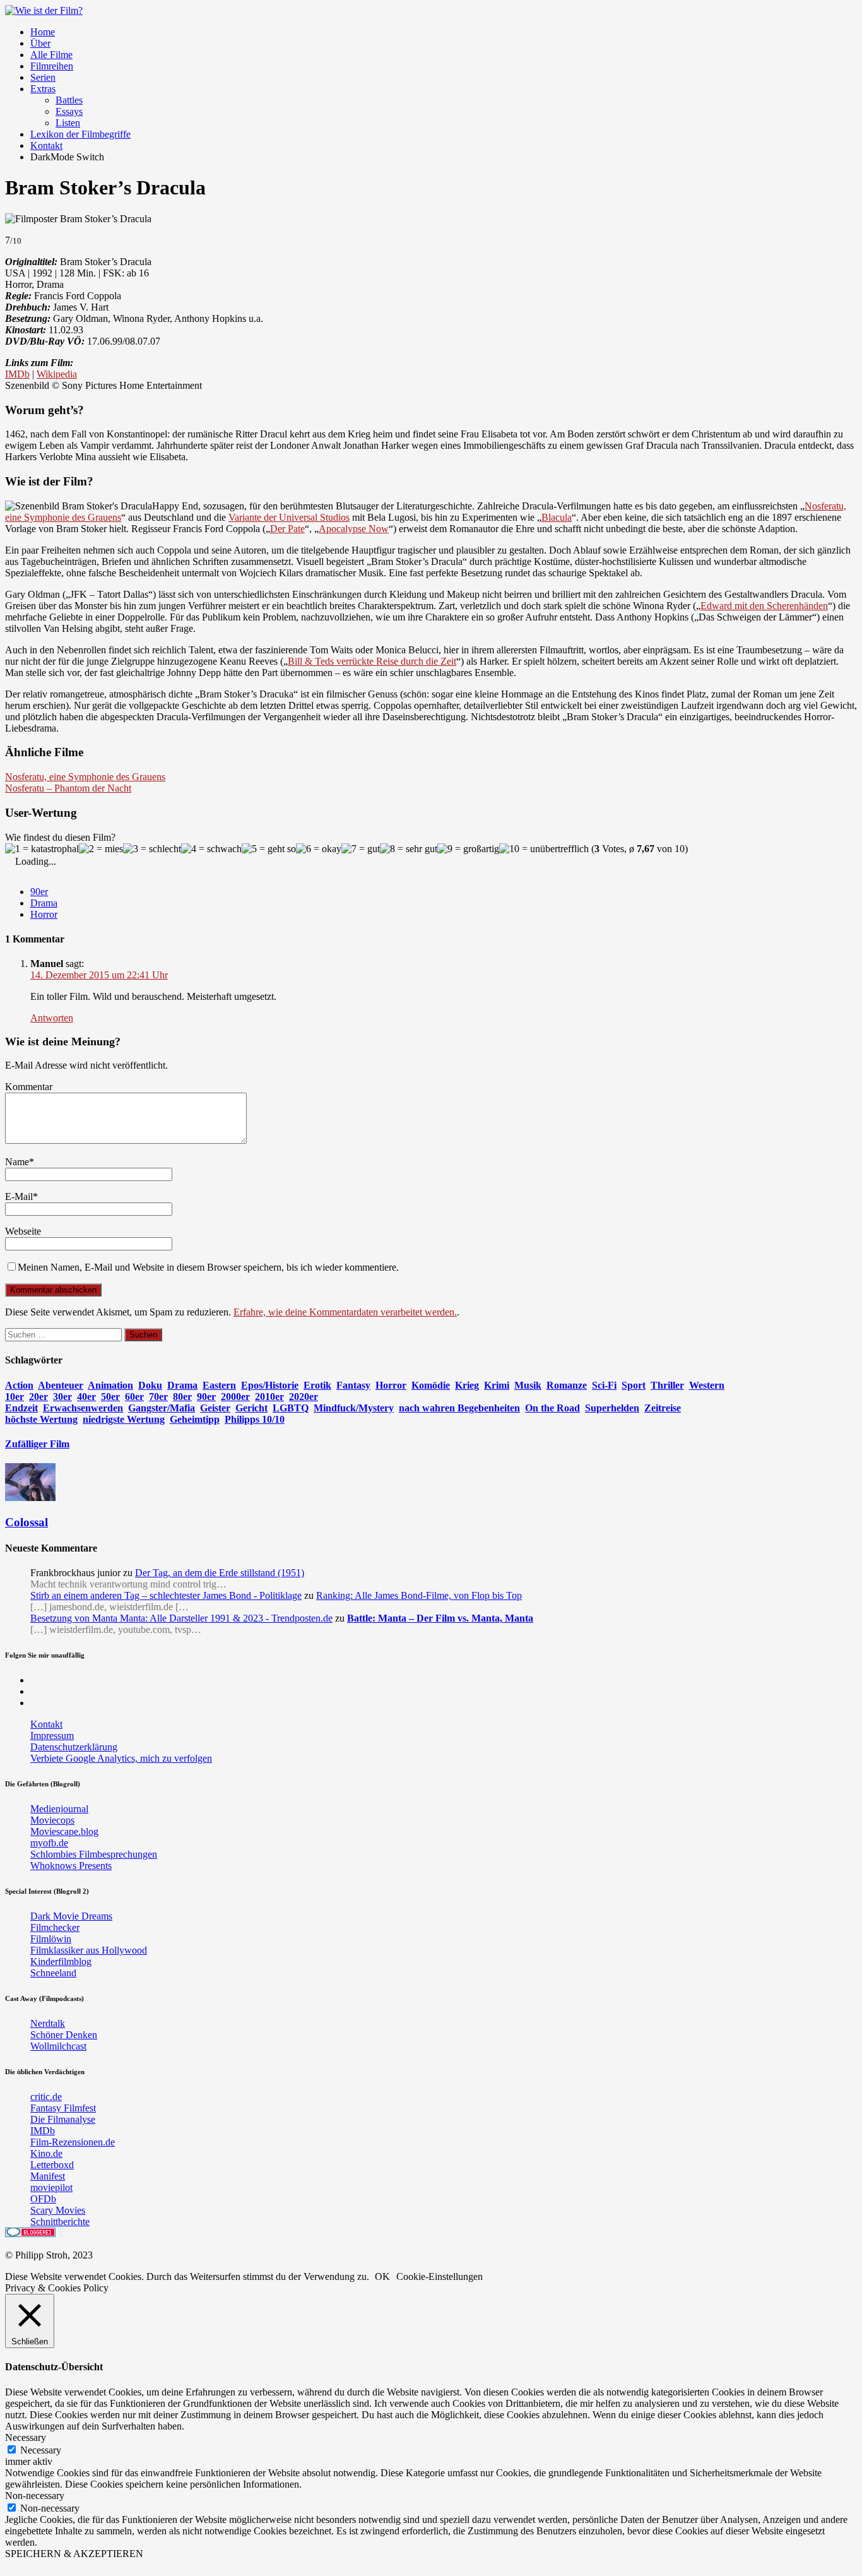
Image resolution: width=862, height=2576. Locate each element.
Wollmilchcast (58, 2046)
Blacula (557, 517)
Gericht (251, 1408)
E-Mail (19, 1196)
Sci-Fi (604, 1385)
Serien (43, 77)
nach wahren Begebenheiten (459, 1408)
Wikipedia (57, 374)
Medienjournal (59, 1809)
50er (110, 1397)
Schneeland (53, 1973)
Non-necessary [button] (35, 2496)
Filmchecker (55, 1927)
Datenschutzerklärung (74, 1747)
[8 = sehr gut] (409, 849)
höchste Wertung (41, 1419)
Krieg (467, 1385)
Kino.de (46, 2153)
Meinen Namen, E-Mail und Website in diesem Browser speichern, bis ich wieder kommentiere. (208, 1267)
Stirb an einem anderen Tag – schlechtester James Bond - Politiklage (166, 1595)
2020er (304, 1397)
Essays (69, 111)
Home (43, 32)
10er (15, 1397)
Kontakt (46, 145)
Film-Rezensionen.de (73, 2142)
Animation (110, 1385)
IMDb (17, 374)
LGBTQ (291, 1408)
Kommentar (29, 1087)
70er (158, 1397)
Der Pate (287, 529)
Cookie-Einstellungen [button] (440, 2276)
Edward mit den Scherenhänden (764, 606)
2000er (235, 1397)
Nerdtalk (48, 2023)
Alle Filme (51, 55)
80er (182, 1397)
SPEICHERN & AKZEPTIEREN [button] (74, 2554)
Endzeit (21, 1408)
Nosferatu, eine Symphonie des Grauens (85, 777)
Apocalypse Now (354, 529)
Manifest (48, 2176)
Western (707, 1385)
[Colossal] (30, 1498)
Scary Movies (58, 2210)
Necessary (41, 2450)
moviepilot (51, 2187)
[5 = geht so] (269, 849)
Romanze (567, 1385)
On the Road (552, 1408)
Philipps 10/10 (255, 1419)
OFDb (43, 2199)
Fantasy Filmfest (63, 2108)
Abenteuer (61, 1385)
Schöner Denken (64, 2035)
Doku (150, 1385)
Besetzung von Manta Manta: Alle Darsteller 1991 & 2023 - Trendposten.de (181, 1618)
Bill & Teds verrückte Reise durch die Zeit (372, 661)
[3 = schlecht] (152, 849)
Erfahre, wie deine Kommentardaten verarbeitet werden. (345, 1312)
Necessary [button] (26, 2437)
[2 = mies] (101, 849)
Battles (69, 100)
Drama (44, 903)
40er (86, 1397)
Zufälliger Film (37, 1444)
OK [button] (382, 2276)
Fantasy (353, 1385)
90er (39, 892)
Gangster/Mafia (162, 1408)
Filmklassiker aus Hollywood (89, 1950)
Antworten (52, 1018)
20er (38, 1397)
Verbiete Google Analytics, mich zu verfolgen (121, 1758)
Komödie (431, 1385)
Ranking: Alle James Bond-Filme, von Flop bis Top (419, 1595)
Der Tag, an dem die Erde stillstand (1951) (220, 1573)
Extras (43, 89)
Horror (44, 914)
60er (134, 1397)
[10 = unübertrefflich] (544, 849)
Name (17, 1162)
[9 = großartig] (468, 849)
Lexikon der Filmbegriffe (80, 134)
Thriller (667, 1385)
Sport (634, 1385)
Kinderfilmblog (61, 1962)
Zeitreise (663, 1408)
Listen (68, 123)
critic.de (46, 2097)
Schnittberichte (60, 2222)
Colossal (27, 1522)
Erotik (317, 1385)
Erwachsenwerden (83, 1408)
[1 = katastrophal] (42, 849)
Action (19, 1385)
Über (40, 43)
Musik (528, 1385)
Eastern (219, 1385)
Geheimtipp (195, 1419)
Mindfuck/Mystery (354, 1408)
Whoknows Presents (71, 1866)
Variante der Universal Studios (289, 517)
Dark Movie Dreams (71, 1916)
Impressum (52, 1736)
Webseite (23, 1231)
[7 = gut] (361, 849)
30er (62, 1397)
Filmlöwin (51, 1939)
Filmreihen (52, 66)
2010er (269, 1397)
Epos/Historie (270, 1385)
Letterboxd (52, 2165)
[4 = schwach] (211, 849)
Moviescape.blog (64, 1831)
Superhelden (612, 1408)
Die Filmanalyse (63, 2119)
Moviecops (52, 1820)
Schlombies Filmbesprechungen (94, 1854)
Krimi (497, 1385)
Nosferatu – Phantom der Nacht (68, 788)
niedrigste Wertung (124, 1419)
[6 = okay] (319, 849)
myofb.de (49, 1843)
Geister (215, 1408)
